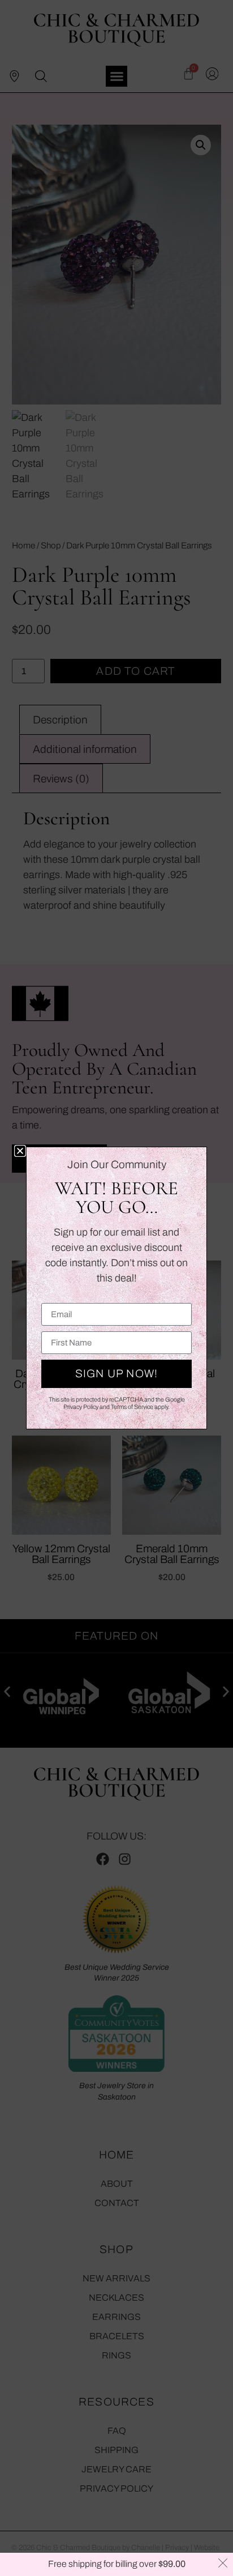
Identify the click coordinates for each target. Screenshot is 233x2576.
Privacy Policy (81, 1407)
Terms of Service (132, 1407)
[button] (20, 1151)
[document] (116, 1288)
